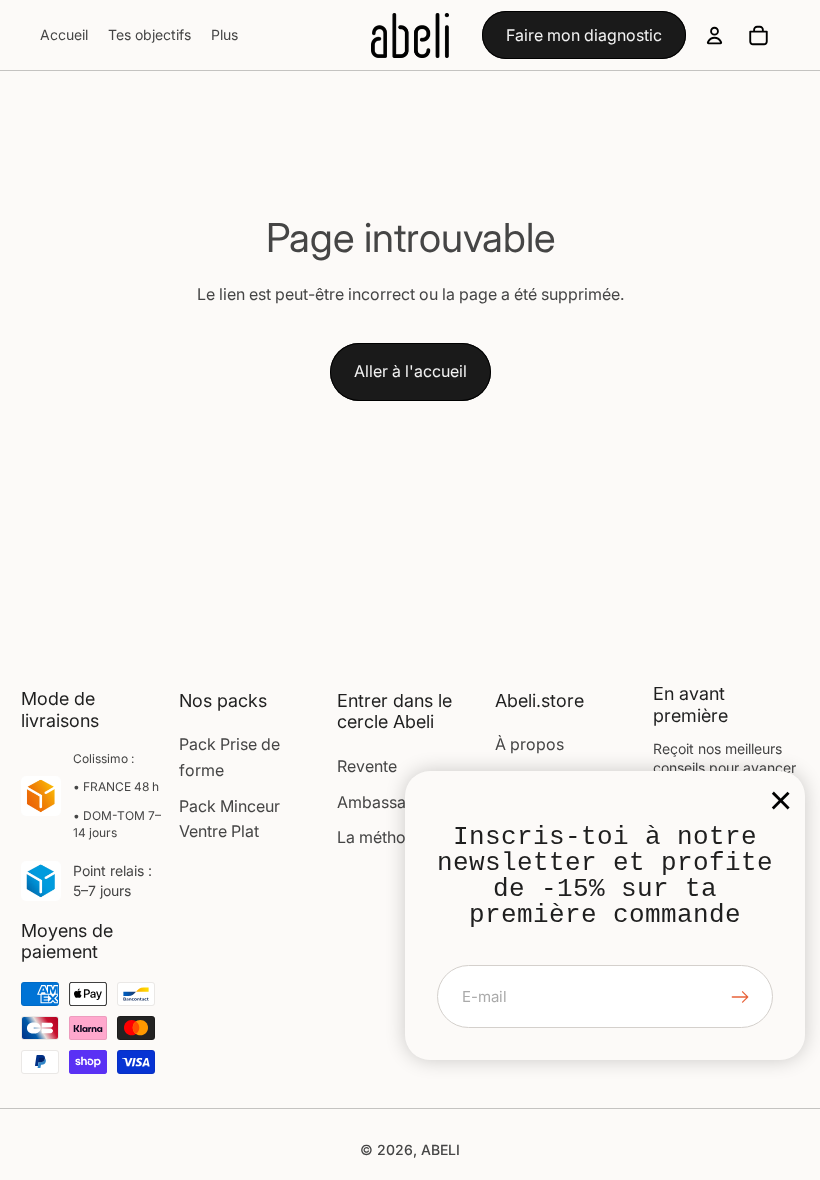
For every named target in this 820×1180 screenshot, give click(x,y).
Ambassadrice (390, 802)
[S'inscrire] (740, 996)
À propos (529, 744)
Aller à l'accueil (410, 371)
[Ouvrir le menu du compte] (714, 35)
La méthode (381, 837)
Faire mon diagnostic (584, 35)
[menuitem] (224, 35)
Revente (367, 766)
